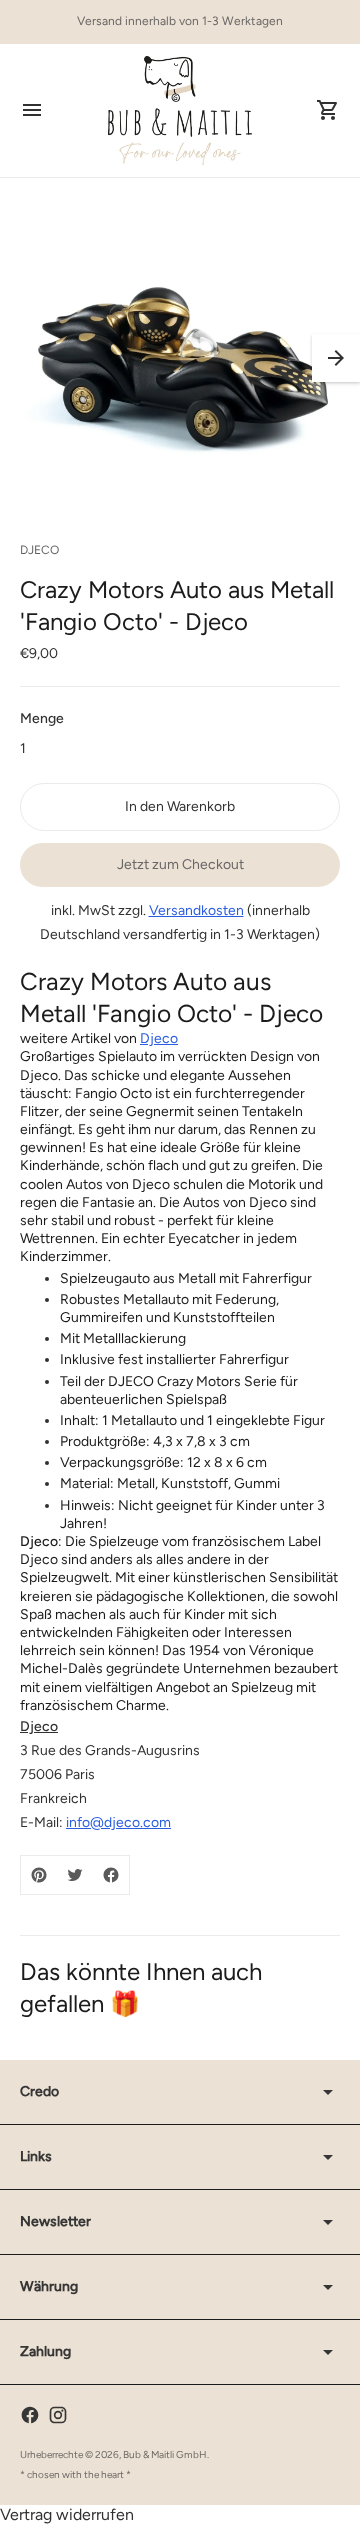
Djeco (159, 1038)
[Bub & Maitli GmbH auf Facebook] (30, 2415)
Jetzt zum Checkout (180, 864)
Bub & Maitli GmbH (165, 2454)
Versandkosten (196, 910)
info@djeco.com (118, 1822)
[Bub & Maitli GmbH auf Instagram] (58, 2415)
